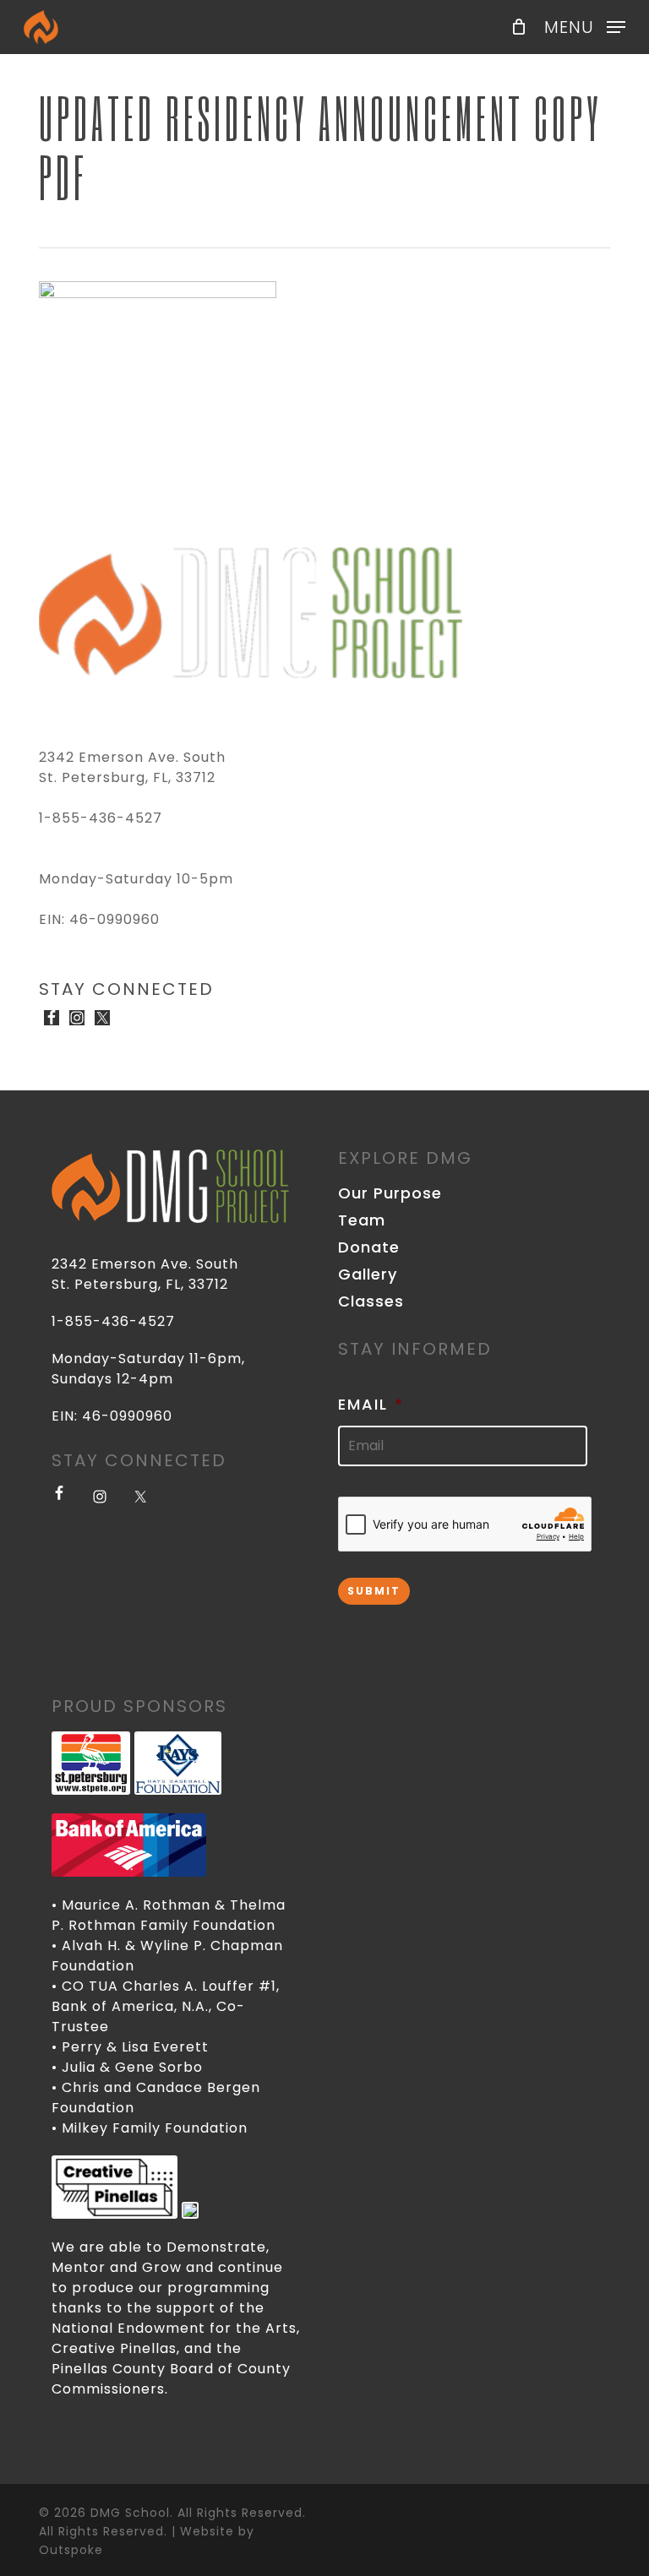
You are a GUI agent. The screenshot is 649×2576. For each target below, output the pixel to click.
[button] (585, 26)
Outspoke (71, 2550)
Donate (369, 1247)
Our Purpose (390, 1193)
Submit (374, 1591)
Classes (371, 1302)
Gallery (368, 1274)
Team (362, 1220)
